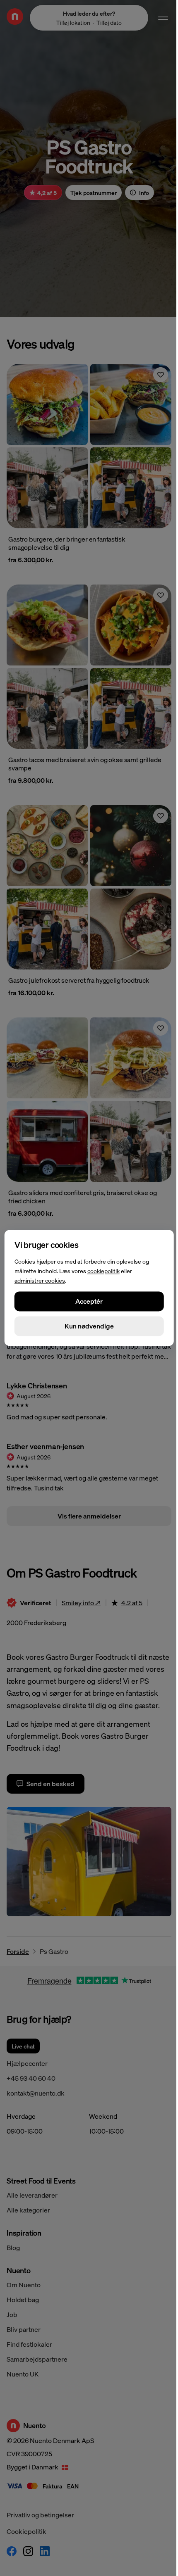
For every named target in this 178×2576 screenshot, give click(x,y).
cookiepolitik (103, 1271)
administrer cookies (40, 1280)
